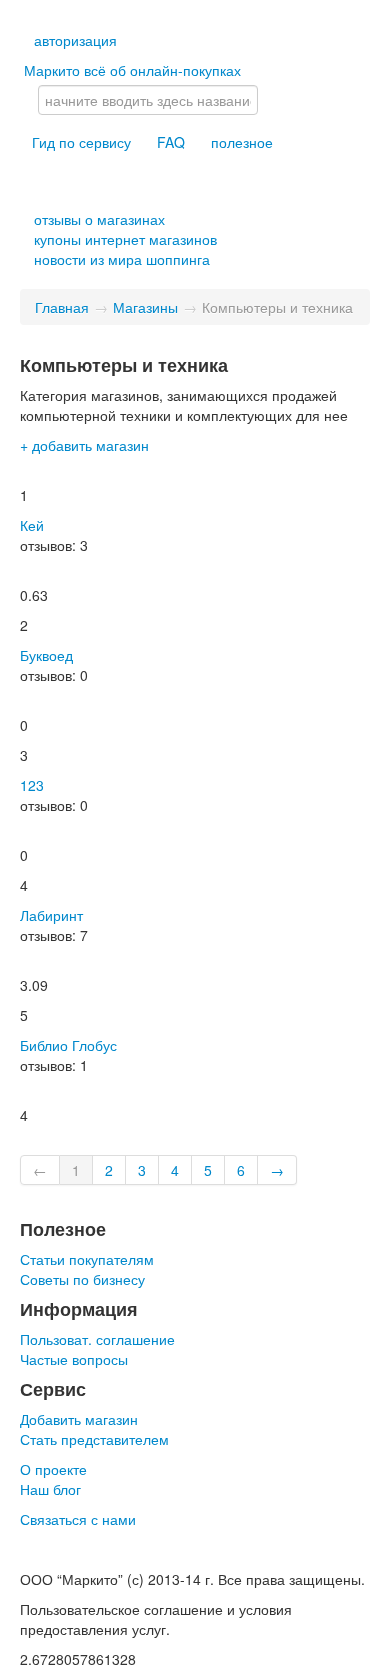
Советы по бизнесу (82, 1279)
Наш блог (50, 1489)
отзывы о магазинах (99, 219)
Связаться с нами (78, 1519)
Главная (62, 307)
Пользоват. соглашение (97, 1339)
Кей (32, 525)
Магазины (145, 307)
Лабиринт (51, 915)
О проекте (53, 1469)
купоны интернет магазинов (125, 239)
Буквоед (46, 655)
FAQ (171, 142)
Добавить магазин (79, 1419)
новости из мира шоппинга (122, 259)
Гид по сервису (81, 142)
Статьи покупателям (87, 1259)
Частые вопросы (74, 1359)
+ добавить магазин (84, 445)
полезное (242, 142)
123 (32, 785)
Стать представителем (94, 1439)
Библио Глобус (68, 1045)
